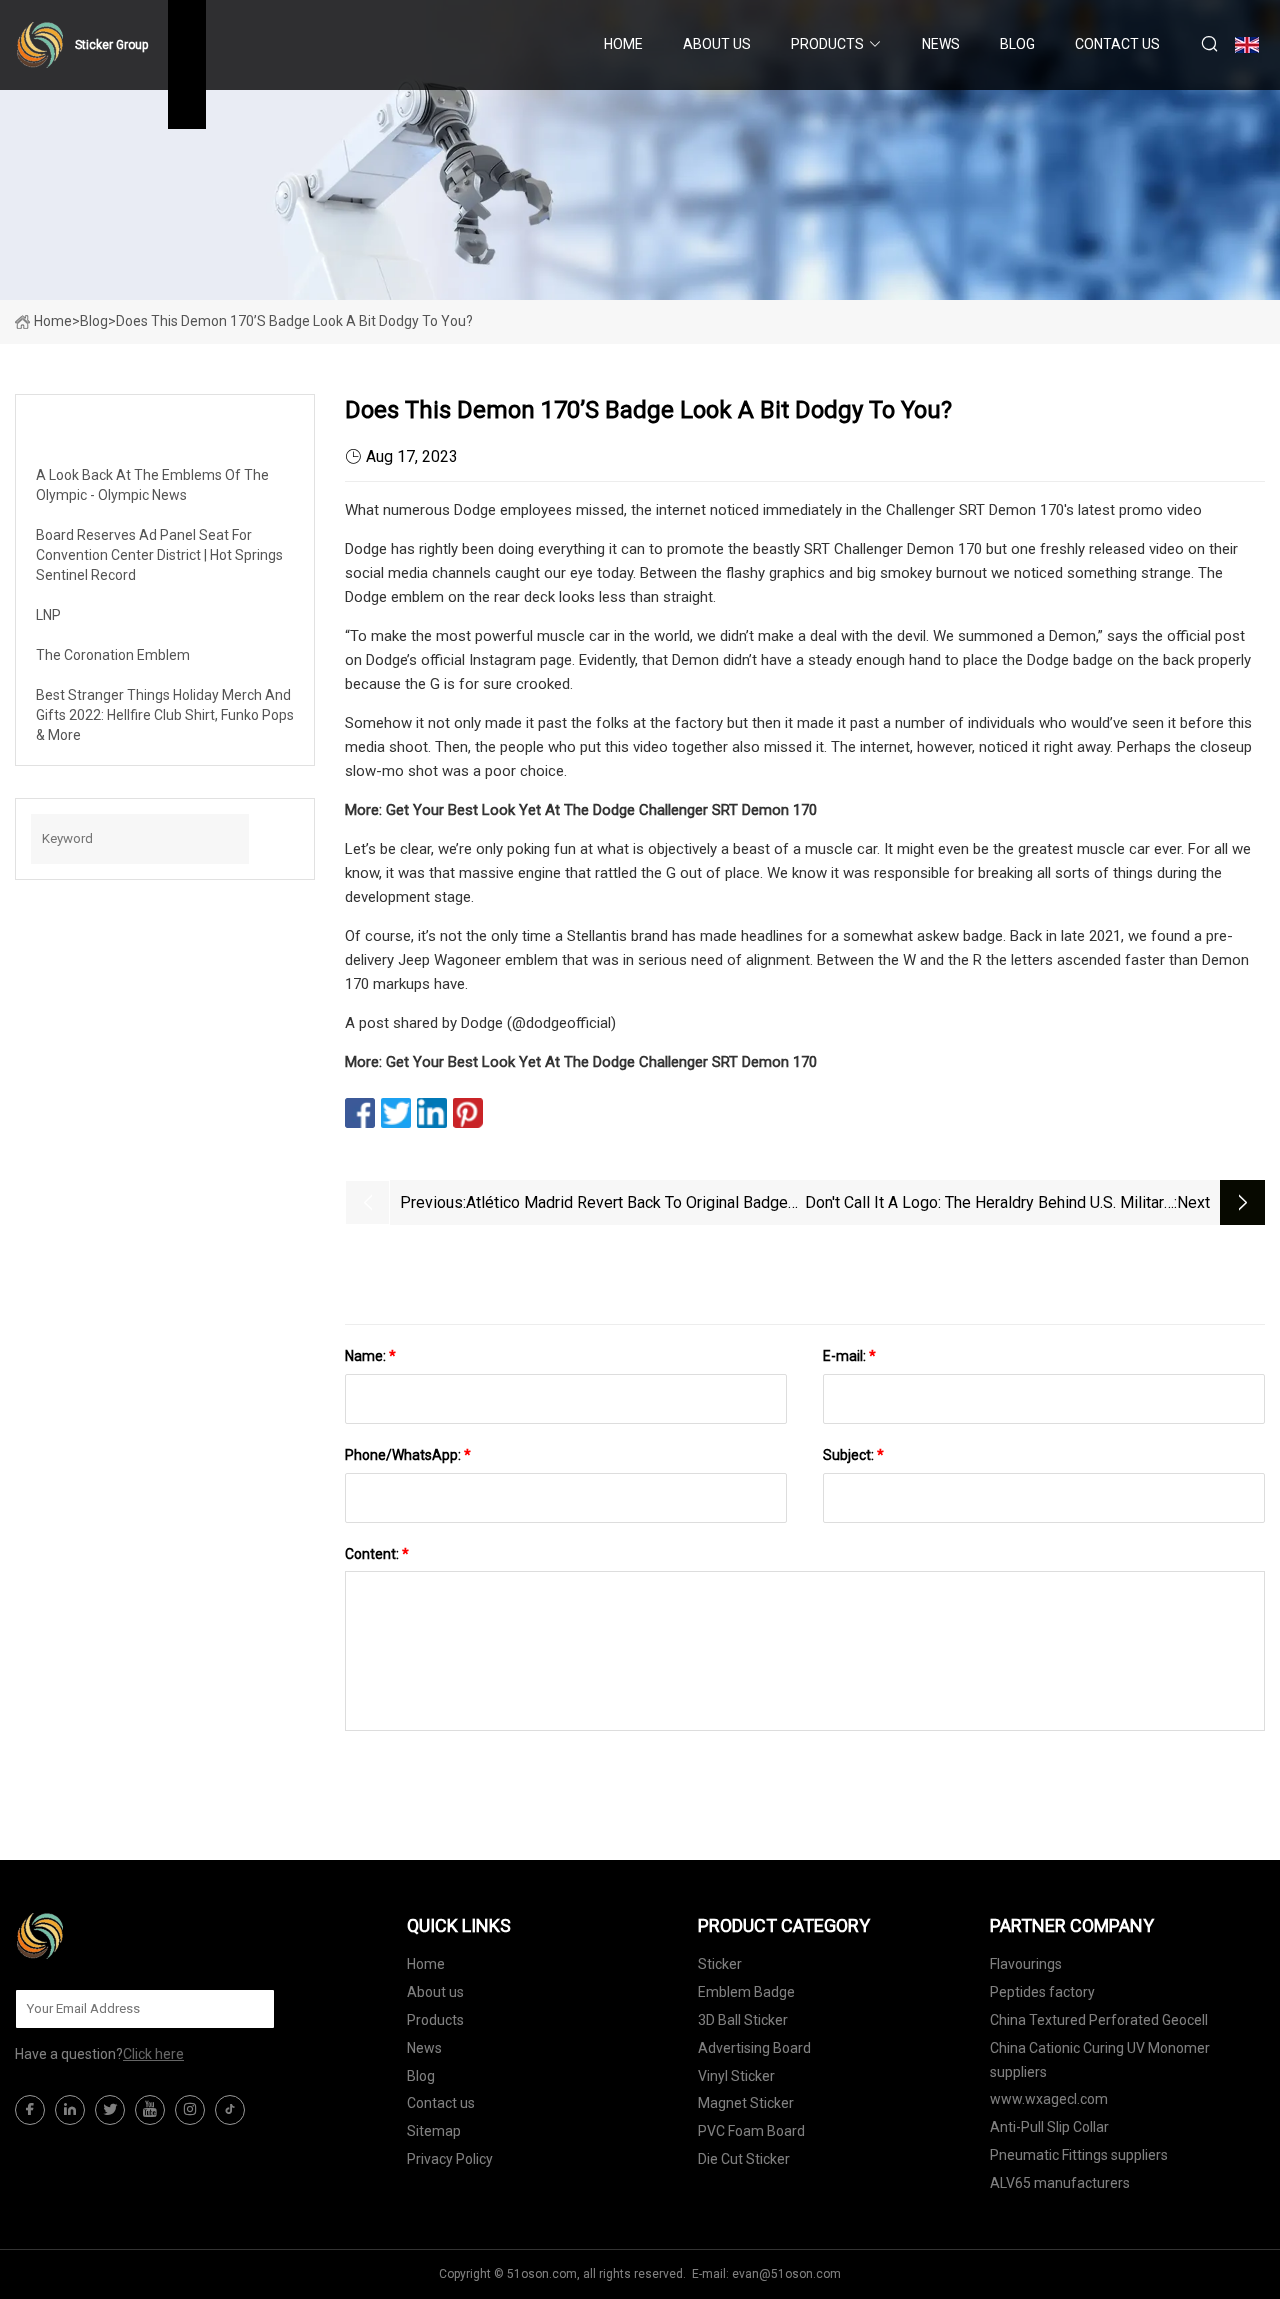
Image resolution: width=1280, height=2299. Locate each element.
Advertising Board (754, 2048)
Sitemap (434, 2131)
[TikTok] (230, 2110)
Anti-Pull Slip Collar (1049, 2127)
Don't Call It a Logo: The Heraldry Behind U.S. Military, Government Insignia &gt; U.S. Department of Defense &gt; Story (989, 1204)
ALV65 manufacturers (1060, 2183)
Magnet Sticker (746, 2103)
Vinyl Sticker (736, 2076)
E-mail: (849, 1356)
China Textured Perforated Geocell (1099, 2020)
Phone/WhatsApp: (408, 1455)
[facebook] (30, 2110)
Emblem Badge (746, 1992)
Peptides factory (1042, 1992)
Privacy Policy (450, 2159)
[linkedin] (70, 2110)
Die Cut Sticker (744, 2159)
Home (623, 44)
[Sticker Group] (115, 1936)
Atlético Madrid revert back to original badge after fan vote (627, 1204)
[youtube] (150, 2110)
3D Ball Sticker (743, 2020)
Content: (377, 1554)
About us (717, 44)
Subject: (853, 1455)
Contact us (1117, 44)
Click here (153, 2054)
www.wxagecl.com (1049, 2099)
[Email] (249, 2009)
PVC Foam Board (751, 2131)
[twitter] (110, 2110)
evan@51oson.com (786, 2274)
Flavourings (1026, 1964)
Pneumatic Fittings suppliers (1079, 2155)
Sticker (720, 1964)
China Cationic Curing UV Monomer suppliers (1100, 2060)
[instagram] (190, 2110)
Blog (1017, 44)
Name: (370, 1356)
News (941, 44)
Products (827, 44)
